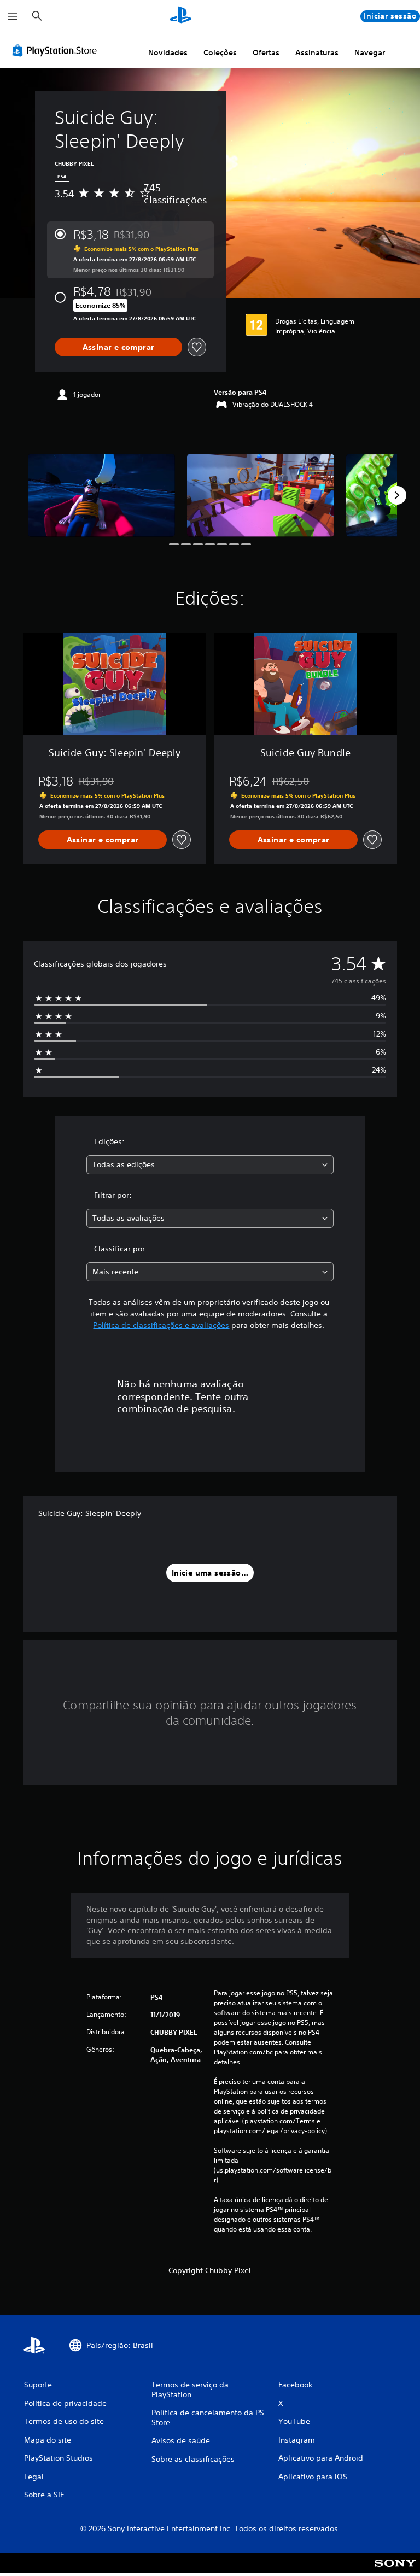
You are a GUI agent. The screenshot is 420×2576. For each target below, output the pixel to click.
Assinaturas (317, 52)
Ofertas (266, 52)
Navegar (370, 52)
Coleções (220, 52)
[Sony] (395, 2570)
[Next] (397, 495)
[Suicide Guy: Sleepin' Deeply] (101, 495)
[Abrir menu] (13, 16)
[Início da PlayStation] (180, 16)
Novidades (168, 52)
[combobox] (210, 1165)
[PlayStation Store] (57, 50)
